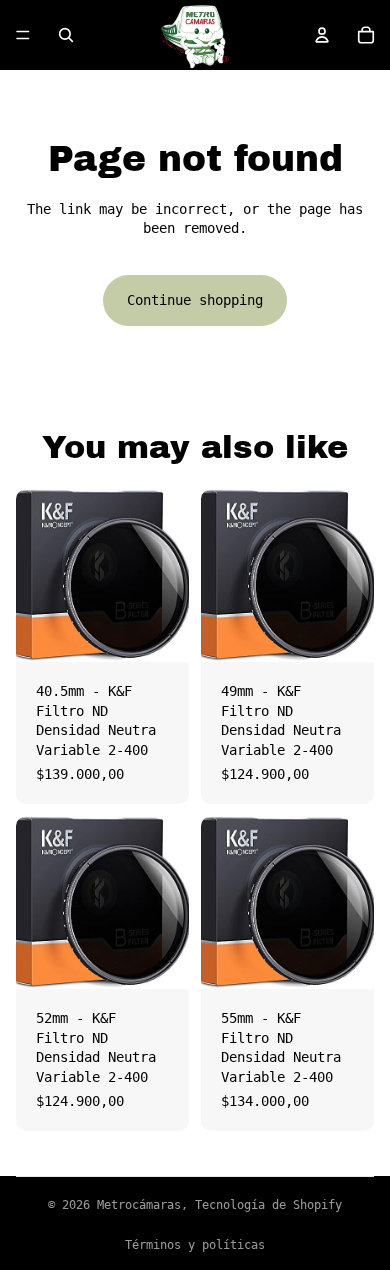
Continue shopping (195, 300)
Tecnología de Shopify (268, 1205)
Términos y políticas (195, 1245)
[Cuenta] (322, 35)
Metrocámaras (139, 1205)
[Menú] (23, 35)
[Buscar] (66, 35)
